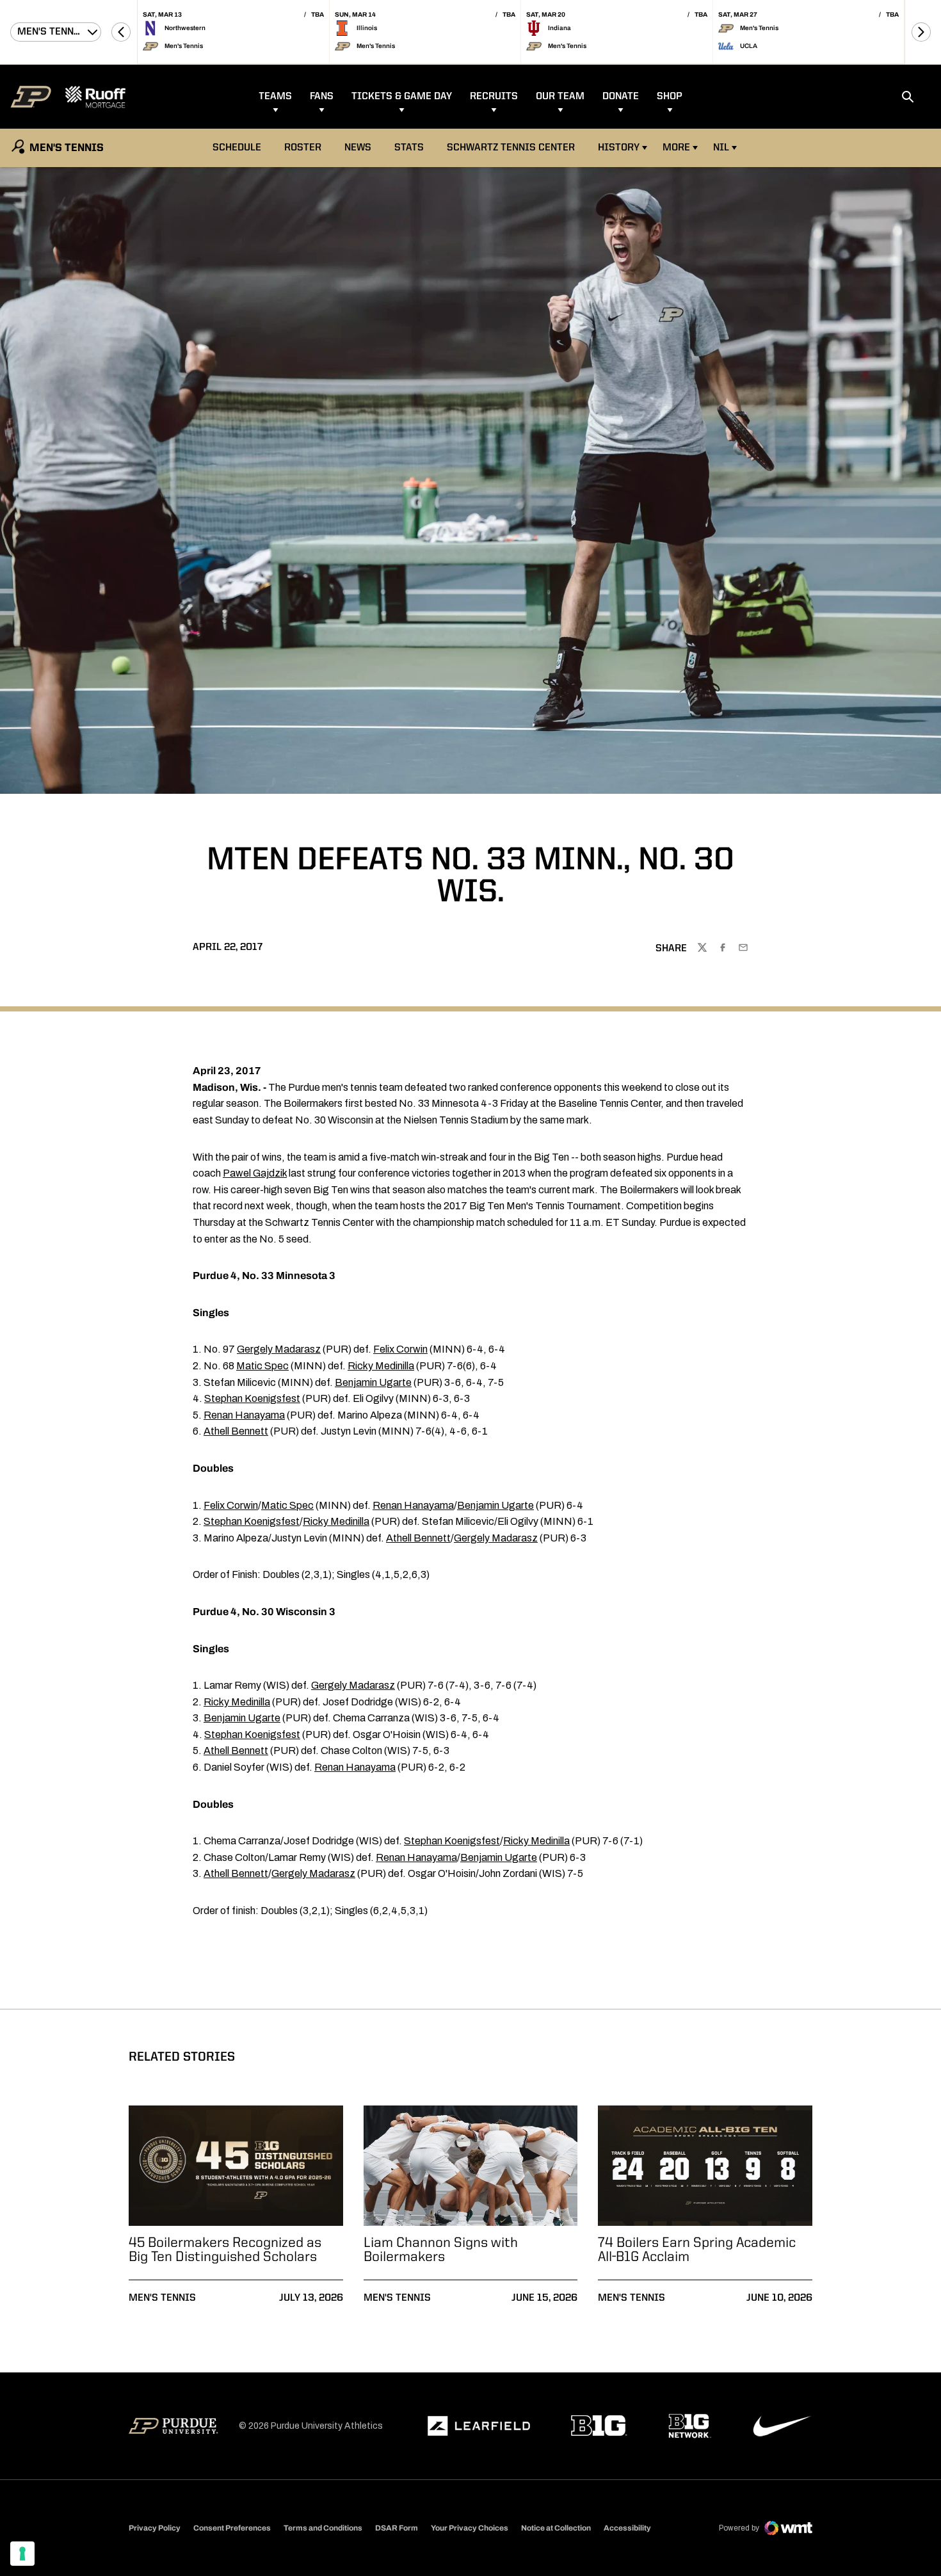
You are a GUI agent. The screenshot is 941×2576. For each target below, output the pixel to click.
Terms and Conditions (323, 2528)
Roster (303, 148)
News (358, 148)
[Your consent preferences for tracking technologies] (22, 2554)
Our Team (560, 97)
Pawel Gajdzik (255, 1173)
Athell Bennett (236, 1431)
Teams (275, 97)
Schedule (237, 148)
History (619, 148)
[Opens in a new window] (479, 2426)
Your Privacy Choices (470, 2528)
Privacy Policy (155, 2528)
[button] (121, 32)
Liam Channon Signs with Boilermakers (441, 2250)
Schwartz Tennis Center (511, 148)
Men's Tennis (162, 2298)
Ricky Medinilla (381, 1366)
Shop (670, 97)
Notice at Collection (556, 2528)
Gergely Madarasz (279, 1349)
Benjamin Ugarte (373, 1382)
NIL (721, 148)
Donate (621, 97)
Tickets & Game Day (402, 97)
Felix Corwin (400, 1349)
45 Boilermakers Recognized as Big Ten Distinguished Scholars (225, 2250)
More (676, 148)
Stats (409, 148)
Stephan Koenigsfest (252, 1398)
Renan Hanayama (244, 1415)
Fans (322, 97)
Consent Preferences (232, 2528)
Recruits (494, 97)
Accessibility (627, 2528)
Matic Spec (262, 1366)
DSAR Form (397, 2528)
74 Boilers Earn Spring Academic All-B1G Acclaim (697, 2250)
